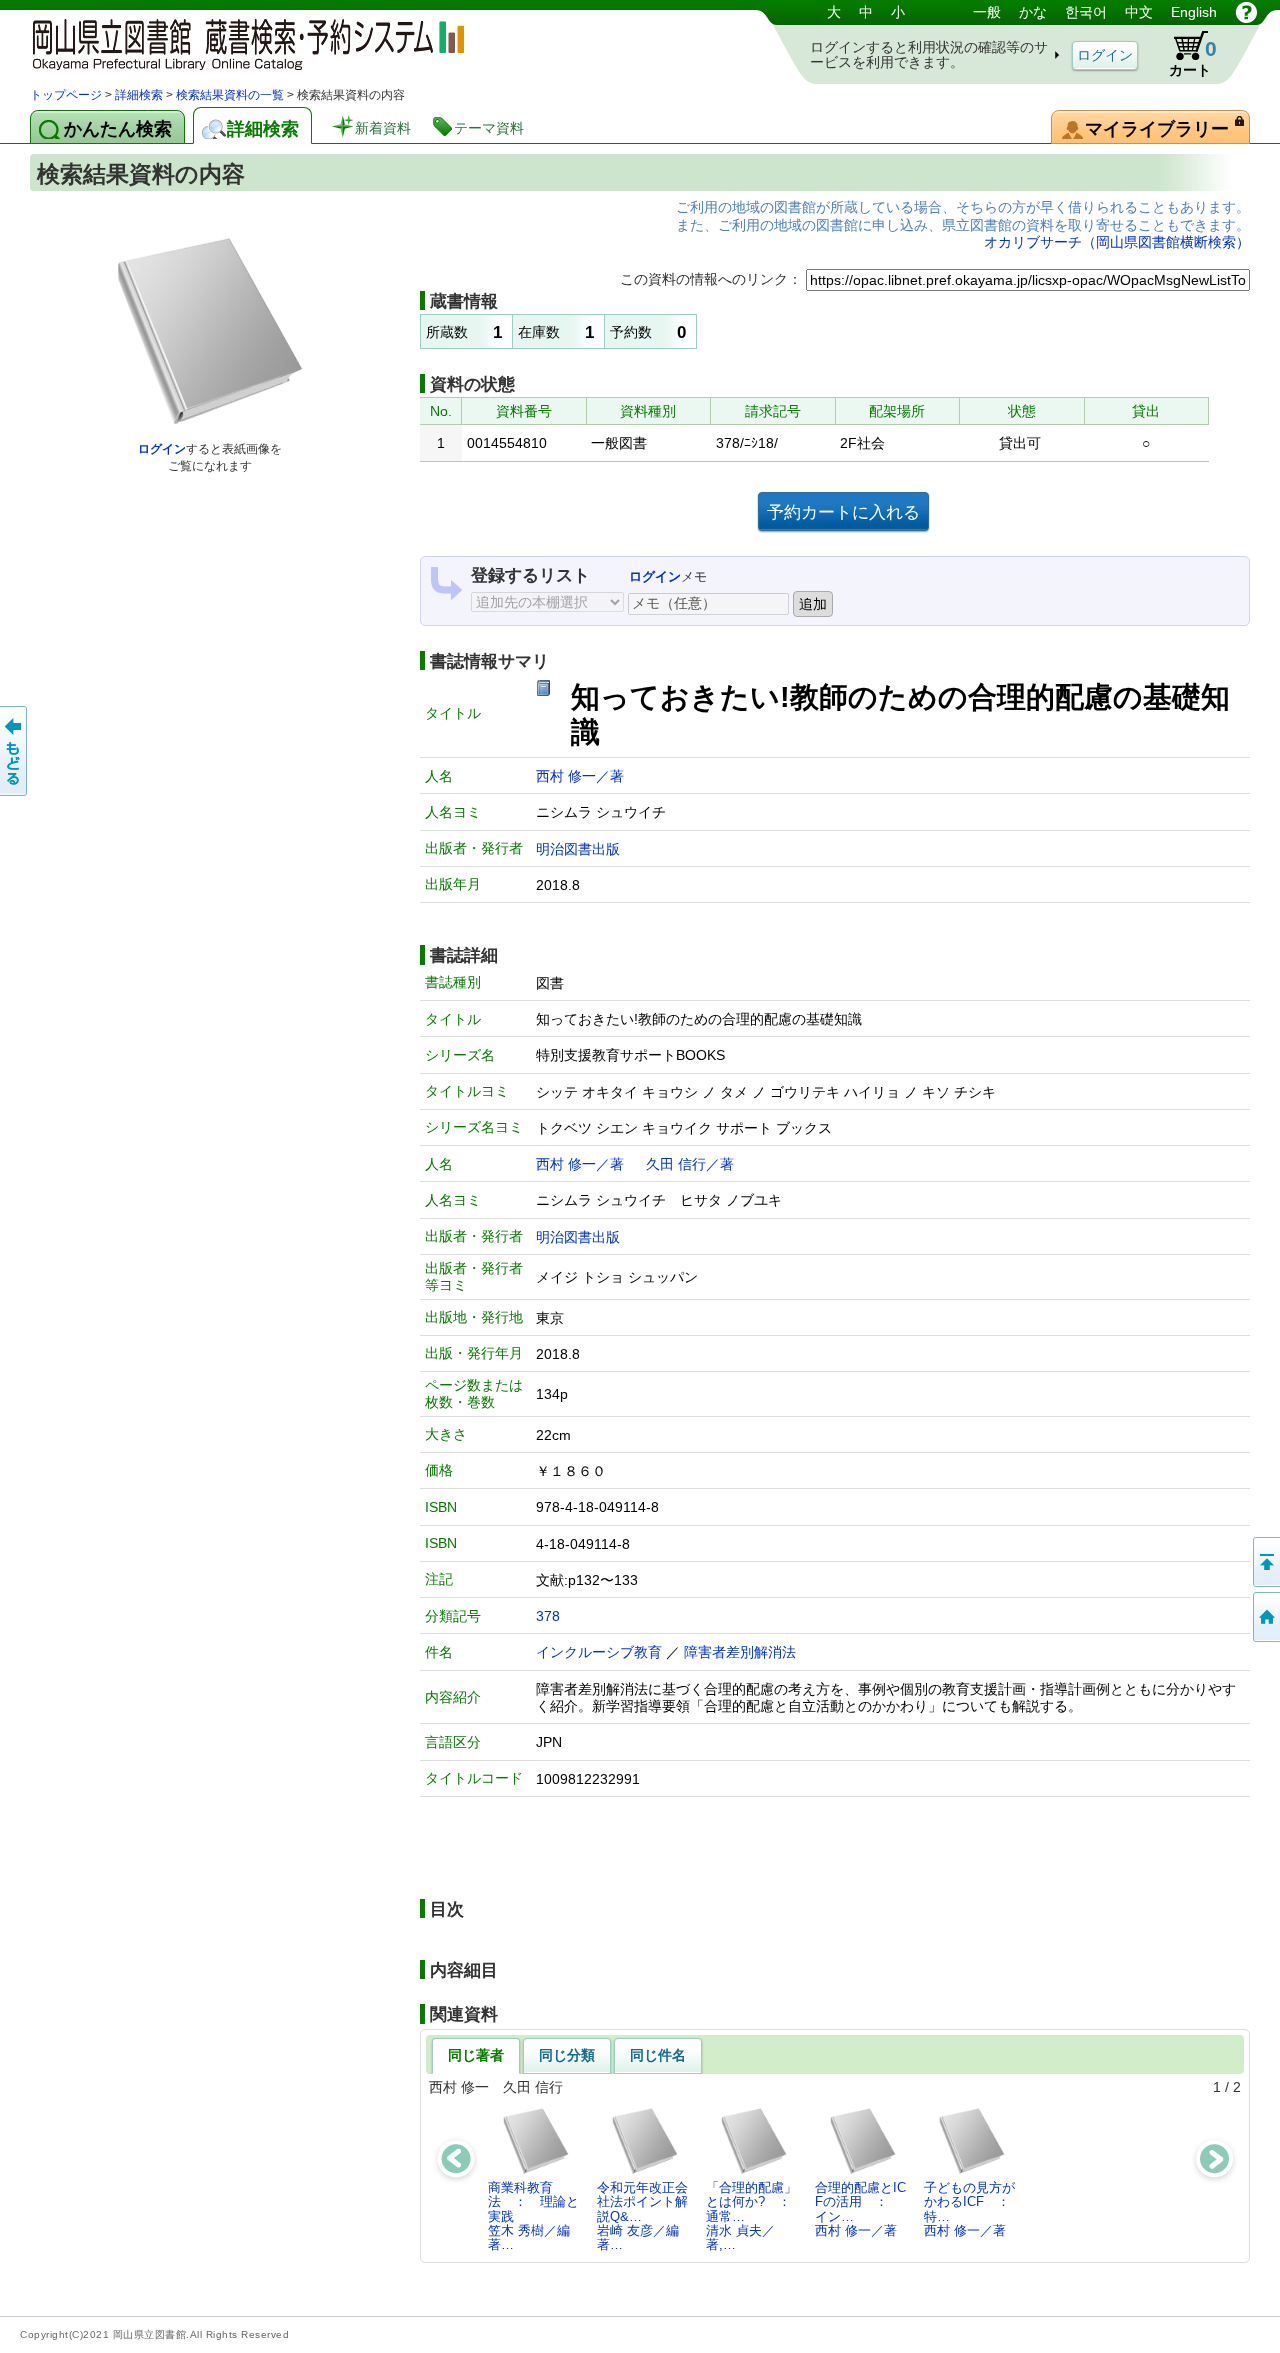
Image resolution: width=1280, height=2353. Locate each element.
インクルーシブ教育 (599, 1652)
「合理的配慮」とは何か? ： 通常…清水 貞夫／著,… (755, 2216)
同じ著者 (476, 2055)
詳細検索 (139, 95)
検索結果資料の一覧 (230, 95)
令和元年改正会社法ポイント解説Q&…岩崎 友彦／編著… (642, 2216)
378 (548, 1616)
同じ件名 (658, 2055)
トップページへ (1265, 1617)
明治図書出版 (578, 849)
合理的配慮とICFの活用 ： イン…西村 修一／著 (860, 2209)
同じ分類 (567, 2055)
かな (1033, 12)
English (1194, 12)
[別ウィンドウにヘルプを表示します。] (1246, 12)
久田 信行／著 (690, 1164)
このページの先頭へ (1265, 1562)
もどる (15, 751)
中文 (1139, 12)
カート (1193, 57)
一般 (987, 12)
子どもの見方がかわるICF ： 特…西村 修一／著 (973, 2209)
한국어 (1086, 12)
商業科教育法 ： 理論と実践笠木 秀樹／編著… (533, 2216)
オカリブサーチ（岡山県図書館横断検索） (1117, 242)
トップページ (66, 95)
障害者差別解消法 (740, 1652)
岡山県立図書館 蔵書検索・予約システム (240, 42)
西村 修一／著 (580, 776)
